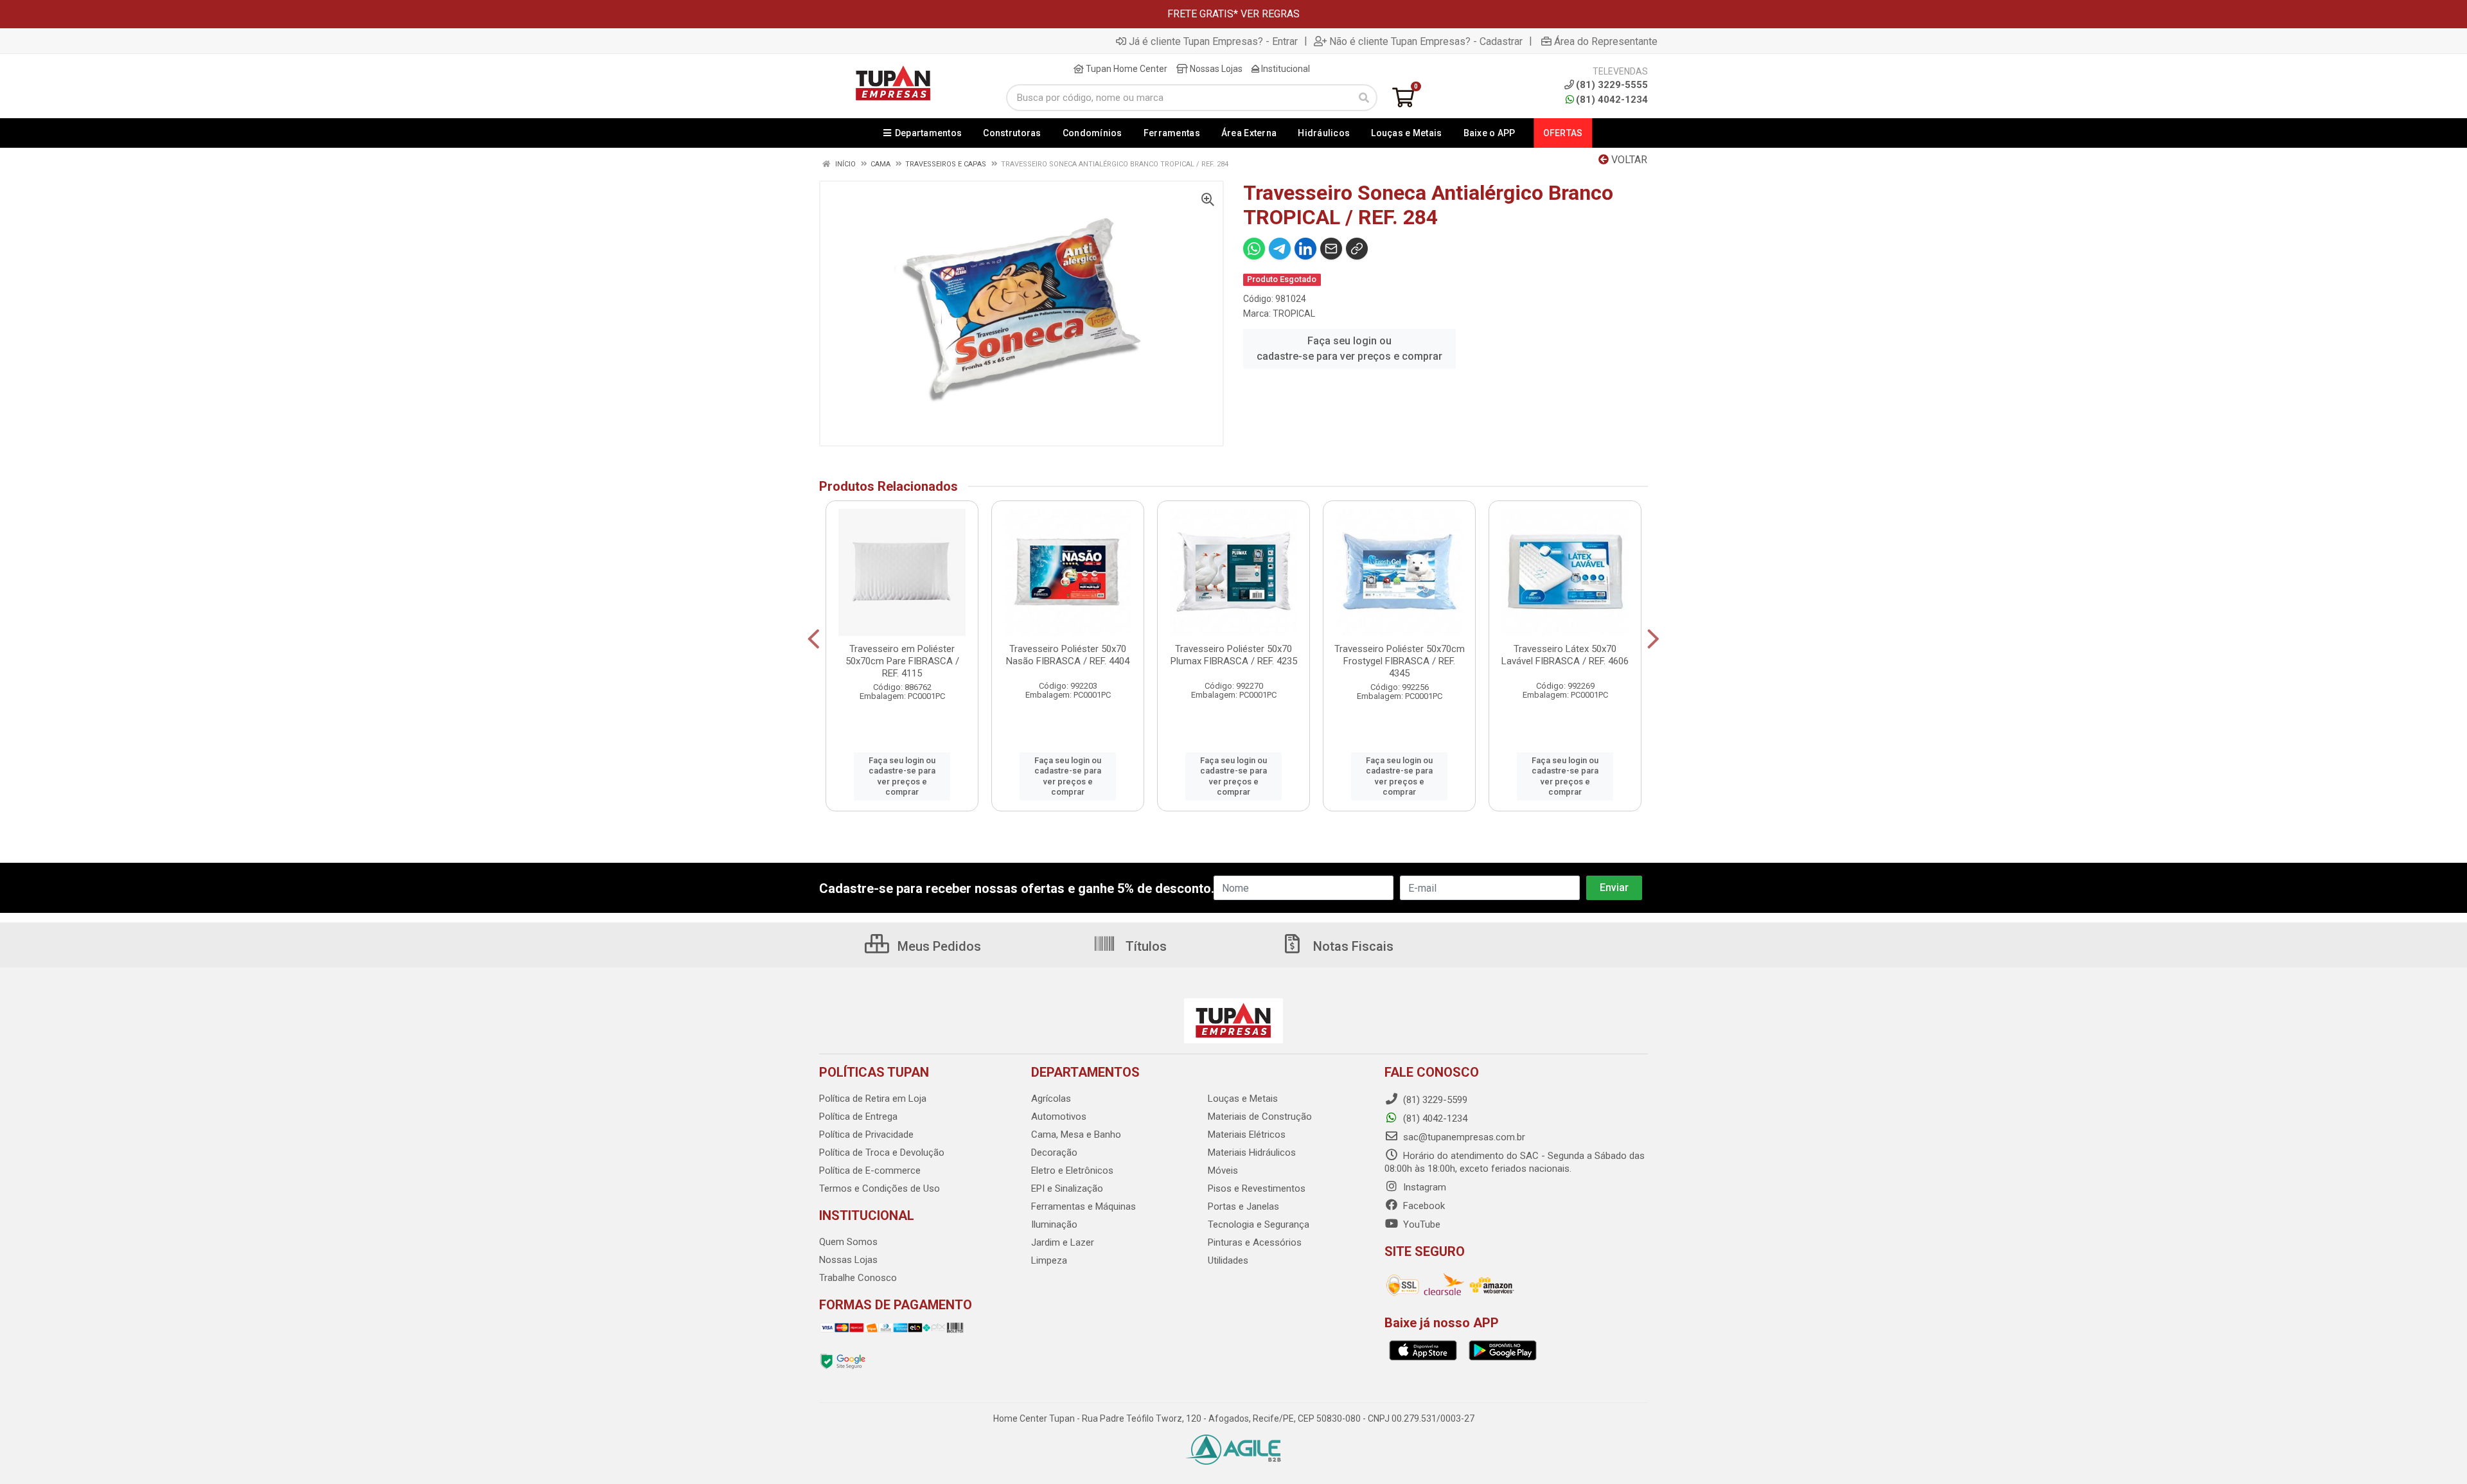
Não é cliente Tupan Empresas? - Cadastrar (1426, 41)
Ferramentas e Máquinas (1083, 1206)
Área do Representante (1606, 41)
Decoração (1054, 1153)
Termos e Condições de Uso (880, 1188)
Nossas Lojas (1215, 69)
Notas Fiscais (1352, 946)
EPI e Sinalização (1067, 1188)
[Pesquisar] (1364, 98)
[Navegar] (814, 639)
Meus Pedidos (938, 946)
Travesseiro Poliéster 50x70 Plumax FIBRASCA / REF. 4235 (1234, 655)
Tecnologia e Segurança (1259, 1224)
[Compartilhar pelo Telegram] (1280, 249)
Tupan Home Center (1126, 69)
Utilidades (1228, 1260)
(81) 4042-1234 (1612, 100)
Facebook (1423, 1206)
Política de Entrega (858, 1117)
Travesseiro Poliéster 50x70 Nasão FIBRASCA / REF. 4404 (1068, 655)
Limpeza (1049, 1260)
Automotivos (1059, 1117)
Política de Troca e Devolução (882, 1153)
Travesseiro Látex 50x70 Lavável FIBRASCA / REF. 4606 (1565, 655)
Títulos (1145, 946)
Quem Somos (848, 1242)
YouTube (1420, 1224)
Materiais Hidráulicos (1252, 1153)
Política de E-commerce (870, 1170)
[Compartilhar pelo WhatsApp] (1254, 249)
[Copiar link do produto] (1357, 249)
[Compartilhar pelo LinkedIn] (1305, 249)
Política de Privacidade (866, 1135)
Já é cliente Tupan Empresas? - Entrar (1213, 41)
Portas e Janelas (1243, 1206)
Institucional (1285, 69)
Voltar (1628, 160)
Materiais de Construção (1260, 1117)
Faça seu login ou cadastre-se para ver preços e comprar (1349, 349)
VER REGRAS (1270, 14)
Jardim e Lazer (1063, 1242)
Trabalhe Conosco (858, 1278)
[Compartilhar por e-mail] (1331, 249)
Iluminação (1054, 1224)
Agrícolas (1051, 1099)
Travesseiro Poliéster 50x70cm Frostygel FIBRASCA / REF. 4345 (1400, 661)
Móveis (1223, 1170)
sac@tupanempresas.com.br (1463, 1137)
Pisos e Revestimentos (1257, 1188)
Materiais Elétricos (1247, 1135)
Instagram (1423, 1187)
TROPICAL (1294, 314)
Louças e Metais (1243, 1099)
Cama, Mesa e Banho (1076, 1135)
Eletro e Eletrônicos (1072, 1170)
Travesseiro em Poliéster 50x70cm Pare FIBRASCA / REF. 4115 (902, 661)
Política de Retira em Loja (873, 1099)
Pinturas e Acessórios (1255, 1242)
